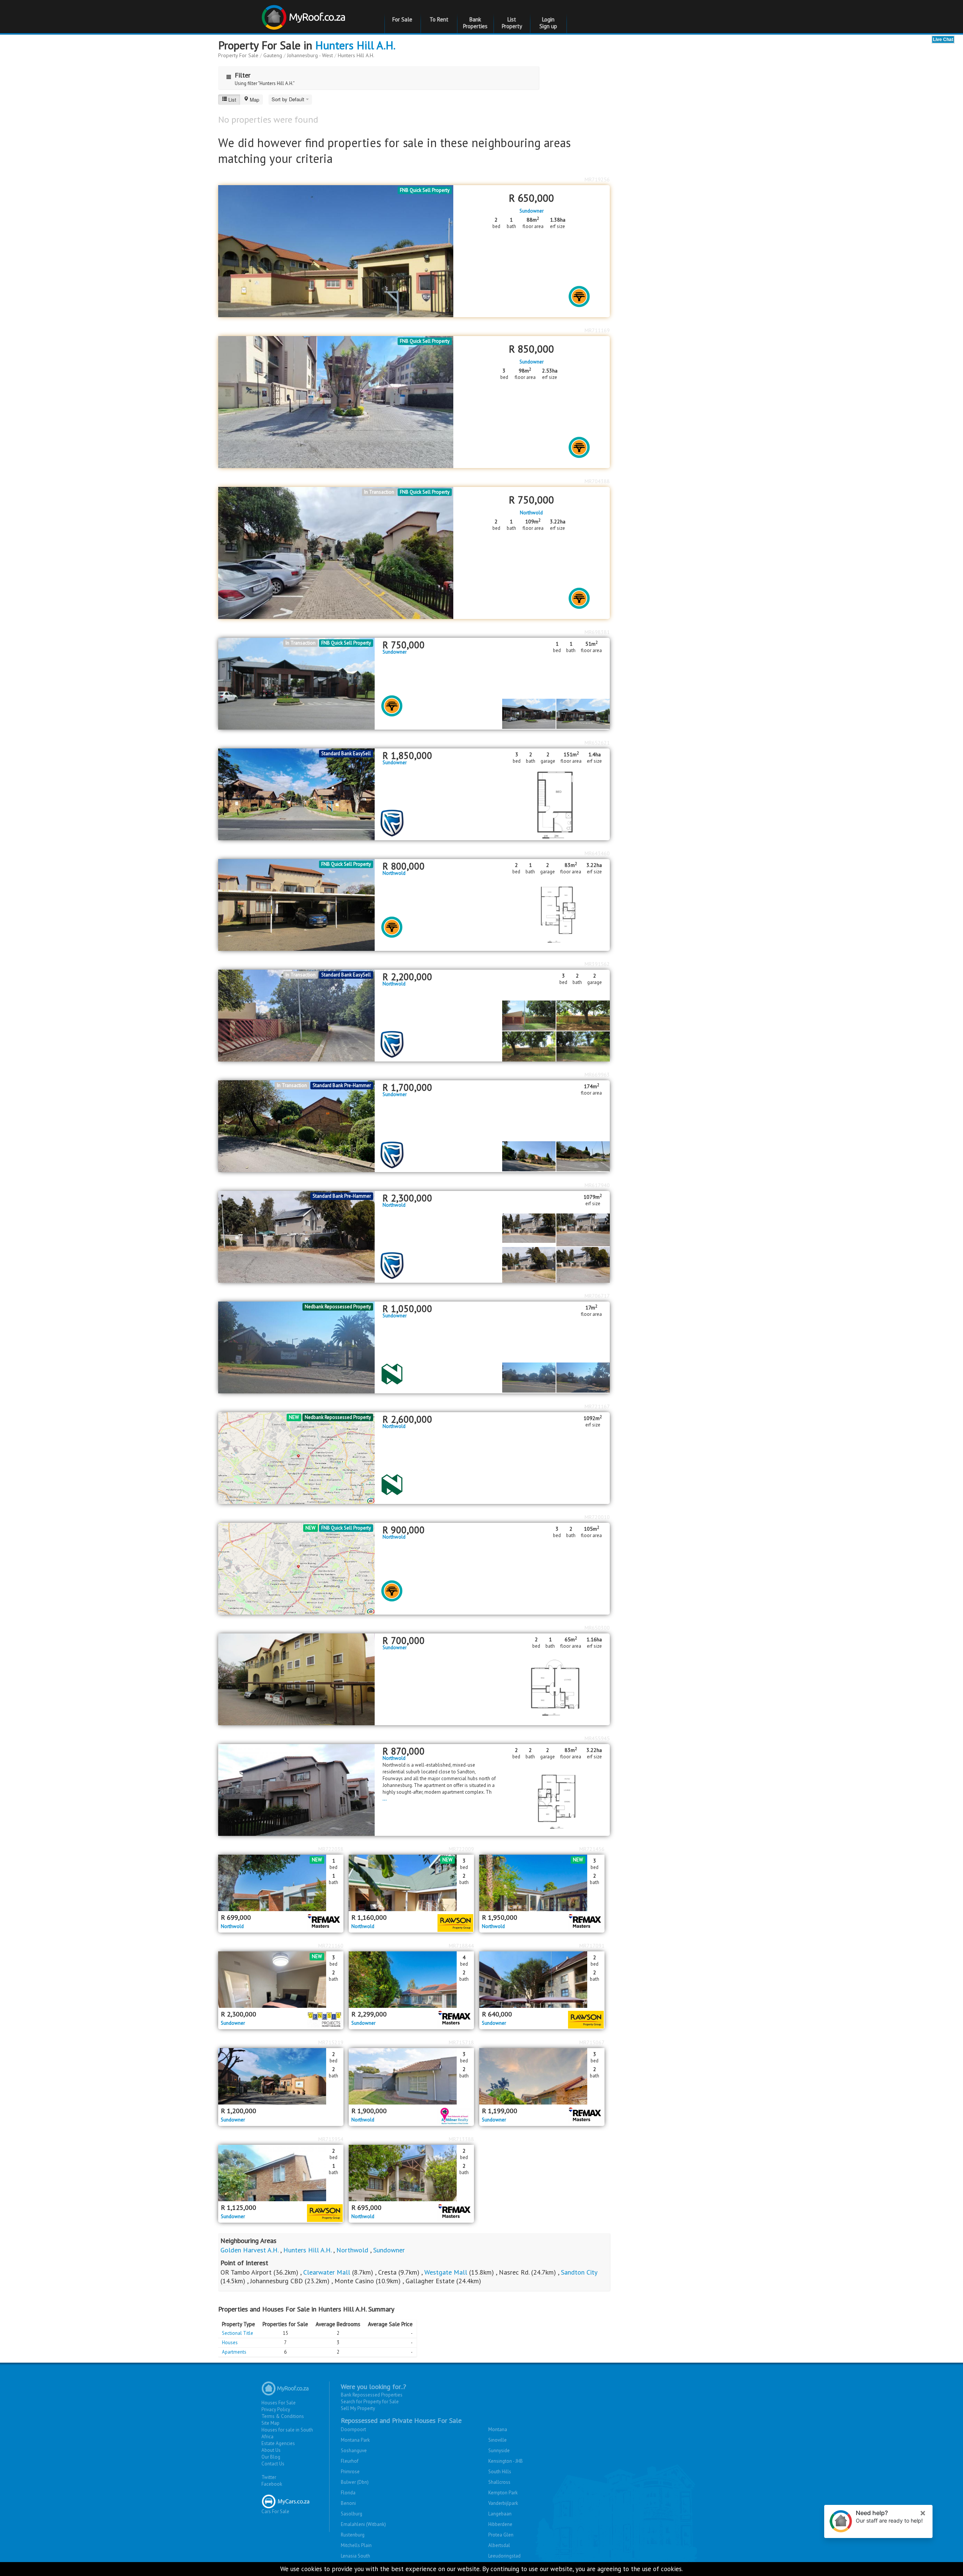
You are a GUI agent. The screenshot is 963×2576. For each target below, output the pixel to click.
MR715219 (331, 2042)
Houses (230, 2343)
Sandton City (579, 2272)
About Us (271, 2450)
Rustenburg (353, 2535)
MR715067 (592, 2042)
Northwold (531, 513)
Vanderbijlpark (503, 2503)
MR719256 (597, 179)
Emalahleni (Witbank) (363, 2524)
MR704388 (597, 481)
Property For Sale (238, 55)
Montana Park (355, 2440)
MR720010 (597, 1517)
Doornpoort (353, 2429)
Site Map (270, 2423)
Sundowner (532, 211)
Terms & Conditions (283, 2416)
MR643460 (597, 853)
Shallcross (499, 2482)
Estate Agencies (278, 2443)
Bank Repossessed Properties (372, 2395)
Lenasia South (355, 2556)
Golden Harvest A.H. (249, 2250)
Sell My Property (358, 2408)
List (232, 100)
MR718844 (461, 1946)
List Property (512, 23)
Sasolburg (352, 2514)
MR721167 (597, 1407)
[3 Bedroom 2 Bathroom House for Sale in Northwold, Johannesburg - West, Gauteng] (296, 1015)
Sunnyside (499, 2451)
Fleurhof (350, 2461)
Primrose (350, 2472)
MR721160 (331, 1946)
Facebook (272, 2484)
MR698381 (597, 632)
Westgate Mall (446, 2272)
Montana (498, 2429)
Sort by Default (289, 99)
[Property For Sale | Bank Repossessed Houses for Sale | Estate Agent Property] (305, 14)
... (385, 1799)
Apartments (234, 2352)
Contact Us (273, 2464)
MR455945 (597, 1738)
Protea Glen (501, 2535)
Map (254, 100)
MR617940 (597, 1185)
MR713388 (461, 2139)
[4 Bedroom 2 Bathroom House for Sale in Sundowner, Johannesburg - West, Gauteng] (411, 1980)
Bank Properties (475, 23)
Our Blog (271, 2457)
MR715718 (461, 2042)
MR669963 (597, 1075)
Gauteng (273, 55)
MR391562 (597, 964)
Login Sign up (548, 23)
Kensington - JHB (506, 2461)
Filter (243, 75)
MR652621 (597, 743)
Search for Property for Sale (370, 2402)
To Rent (439, 19)
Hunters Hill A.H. (355, 45)
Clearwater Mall (327, 2272)
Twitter (269, 2477)
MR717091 (592, 1946)
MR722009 (461, 1849)
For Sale (402, 19)
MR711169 (597, 330)
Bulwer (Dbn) (355, 2482)
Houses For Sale (279, 2403)
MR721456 (592, 1849)
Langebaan (500, 2514)
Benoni (348, 2503)
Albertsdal (499, 2545)
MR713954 (331, 2139)
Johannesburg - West (310, 55)
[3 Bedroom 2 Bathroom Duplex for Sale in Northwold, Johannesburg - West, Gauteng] (411, 1883)
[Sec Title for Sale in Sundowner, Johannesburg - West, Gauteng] (296, 1126)
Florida (348, 2493)
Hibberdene (500, 2524)
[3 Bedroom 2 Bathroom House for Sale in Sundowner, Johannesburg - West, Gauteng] (281, 1980)
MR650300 (597, 1628)
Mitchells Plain (356, 2545)
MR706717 (597, 1296)
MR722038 (331, 1849)
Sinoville (497, 2440)
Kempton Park (503, 2493)
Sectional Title (238, 2333)
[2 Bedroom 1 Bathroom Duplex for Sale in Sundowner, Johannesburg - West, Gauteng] (281, 2173)
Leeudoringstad (504, 2556)
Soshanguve (354, 2451)
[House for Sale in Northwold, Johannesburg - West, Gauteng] (296, 1236)
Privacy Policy (276, 2409)
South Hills (500, 2472)
